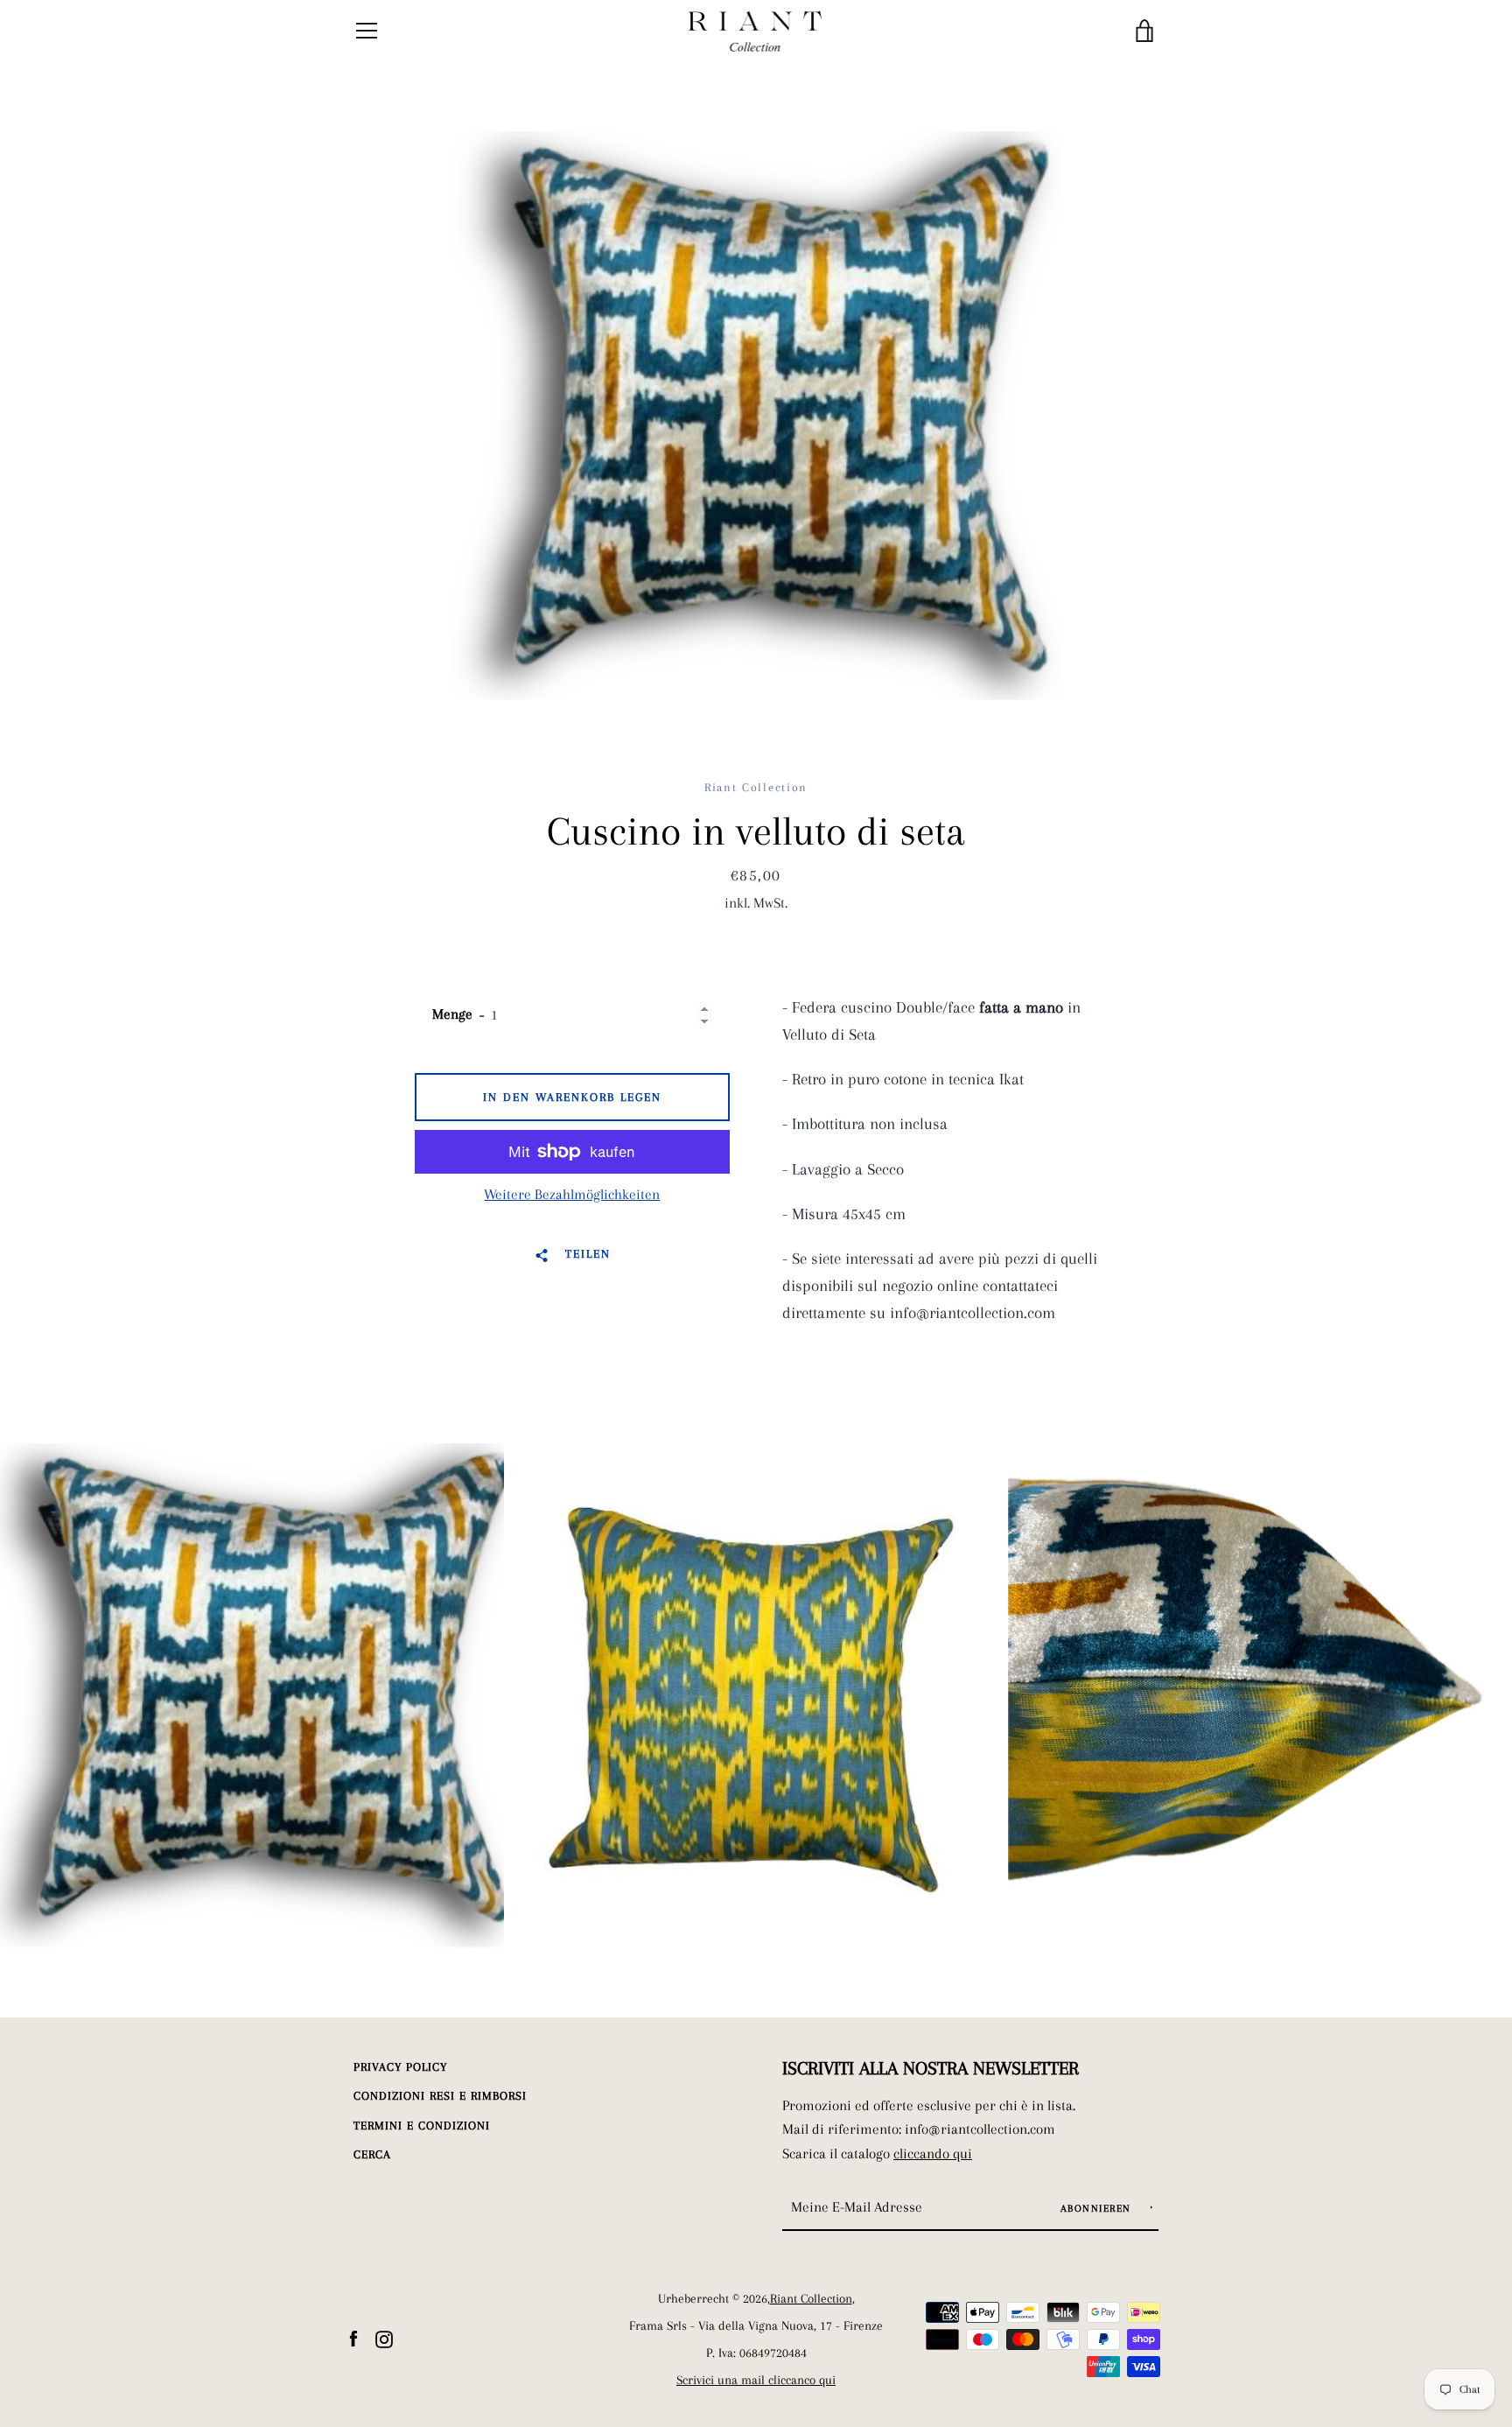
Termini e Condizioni (422, 2125)
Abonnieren (1098, 2209)
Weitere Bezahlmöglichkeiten (572, 1194)
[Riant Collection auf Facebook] (353, 2337)
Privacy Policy (400, 2067)
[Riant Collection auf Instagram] (384, 2337)
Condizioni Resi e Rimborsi (440, 2096)
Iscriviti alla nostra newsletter (931, 2068)
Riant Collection (811, 2299)
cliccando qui (933, 2153)
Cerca (372, 2154)
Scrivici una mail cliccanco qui (756, 2380)
